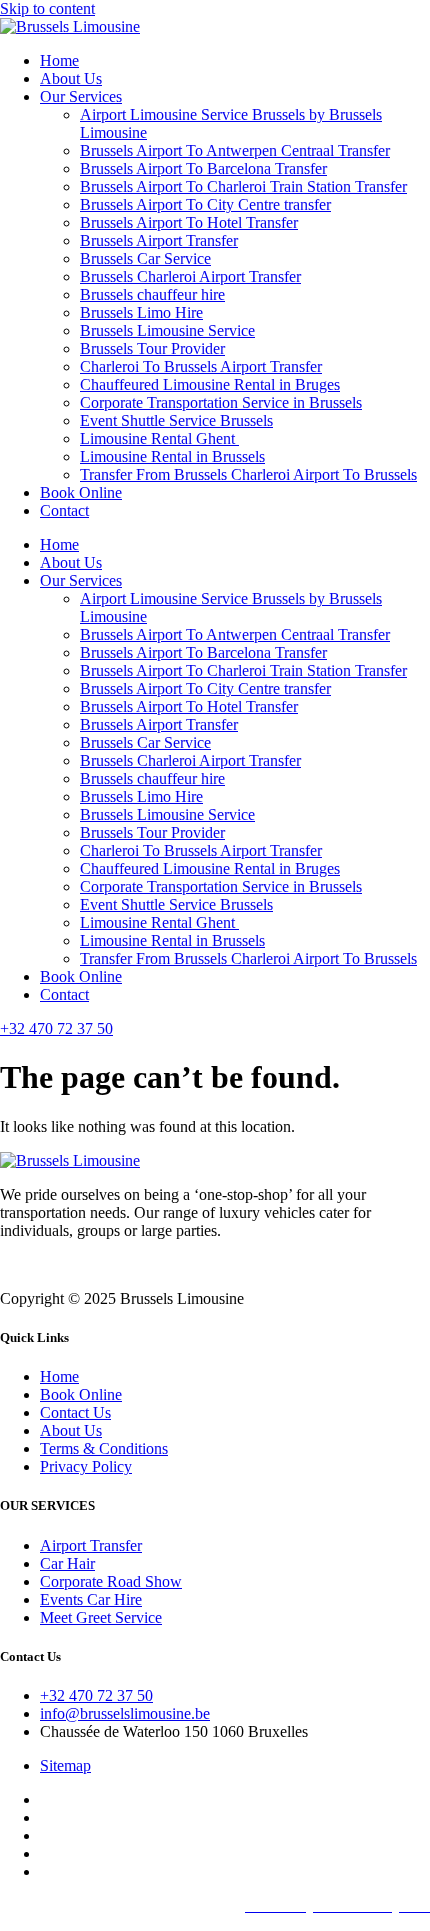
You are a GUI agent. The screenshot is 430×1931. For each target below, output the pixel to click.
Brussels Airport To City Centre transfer (205, 204)
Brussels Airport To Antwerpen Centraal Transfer (235, 150)
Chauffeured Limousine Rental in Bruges (210, 384)
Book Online (81, 492)
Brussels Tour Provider (152, 348)
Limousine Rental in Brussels (172, 456)
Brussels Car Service (145, 258)
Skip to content (47, 8)
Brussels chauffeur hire (152, 294)
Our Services (81, 96)
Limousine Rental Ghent (159, 438)
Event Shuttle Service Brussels (176, 420)
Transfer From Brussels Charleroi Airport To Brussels (248, 474)
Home (59, 60)
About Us (71, 78)
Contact (64, 510)
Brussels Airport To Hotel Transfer (189, 222)
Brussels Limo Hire (141, 312)
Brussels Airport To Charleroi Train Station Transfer (243, 186)
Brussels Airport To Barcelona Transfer (203, 168)
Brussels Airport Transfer (159, 240)
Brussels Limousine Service (167, 330)
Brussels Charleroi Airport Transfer (190, 276)
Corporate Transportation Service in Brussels (221, 402)
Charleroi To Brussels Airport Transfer (201, 366)
